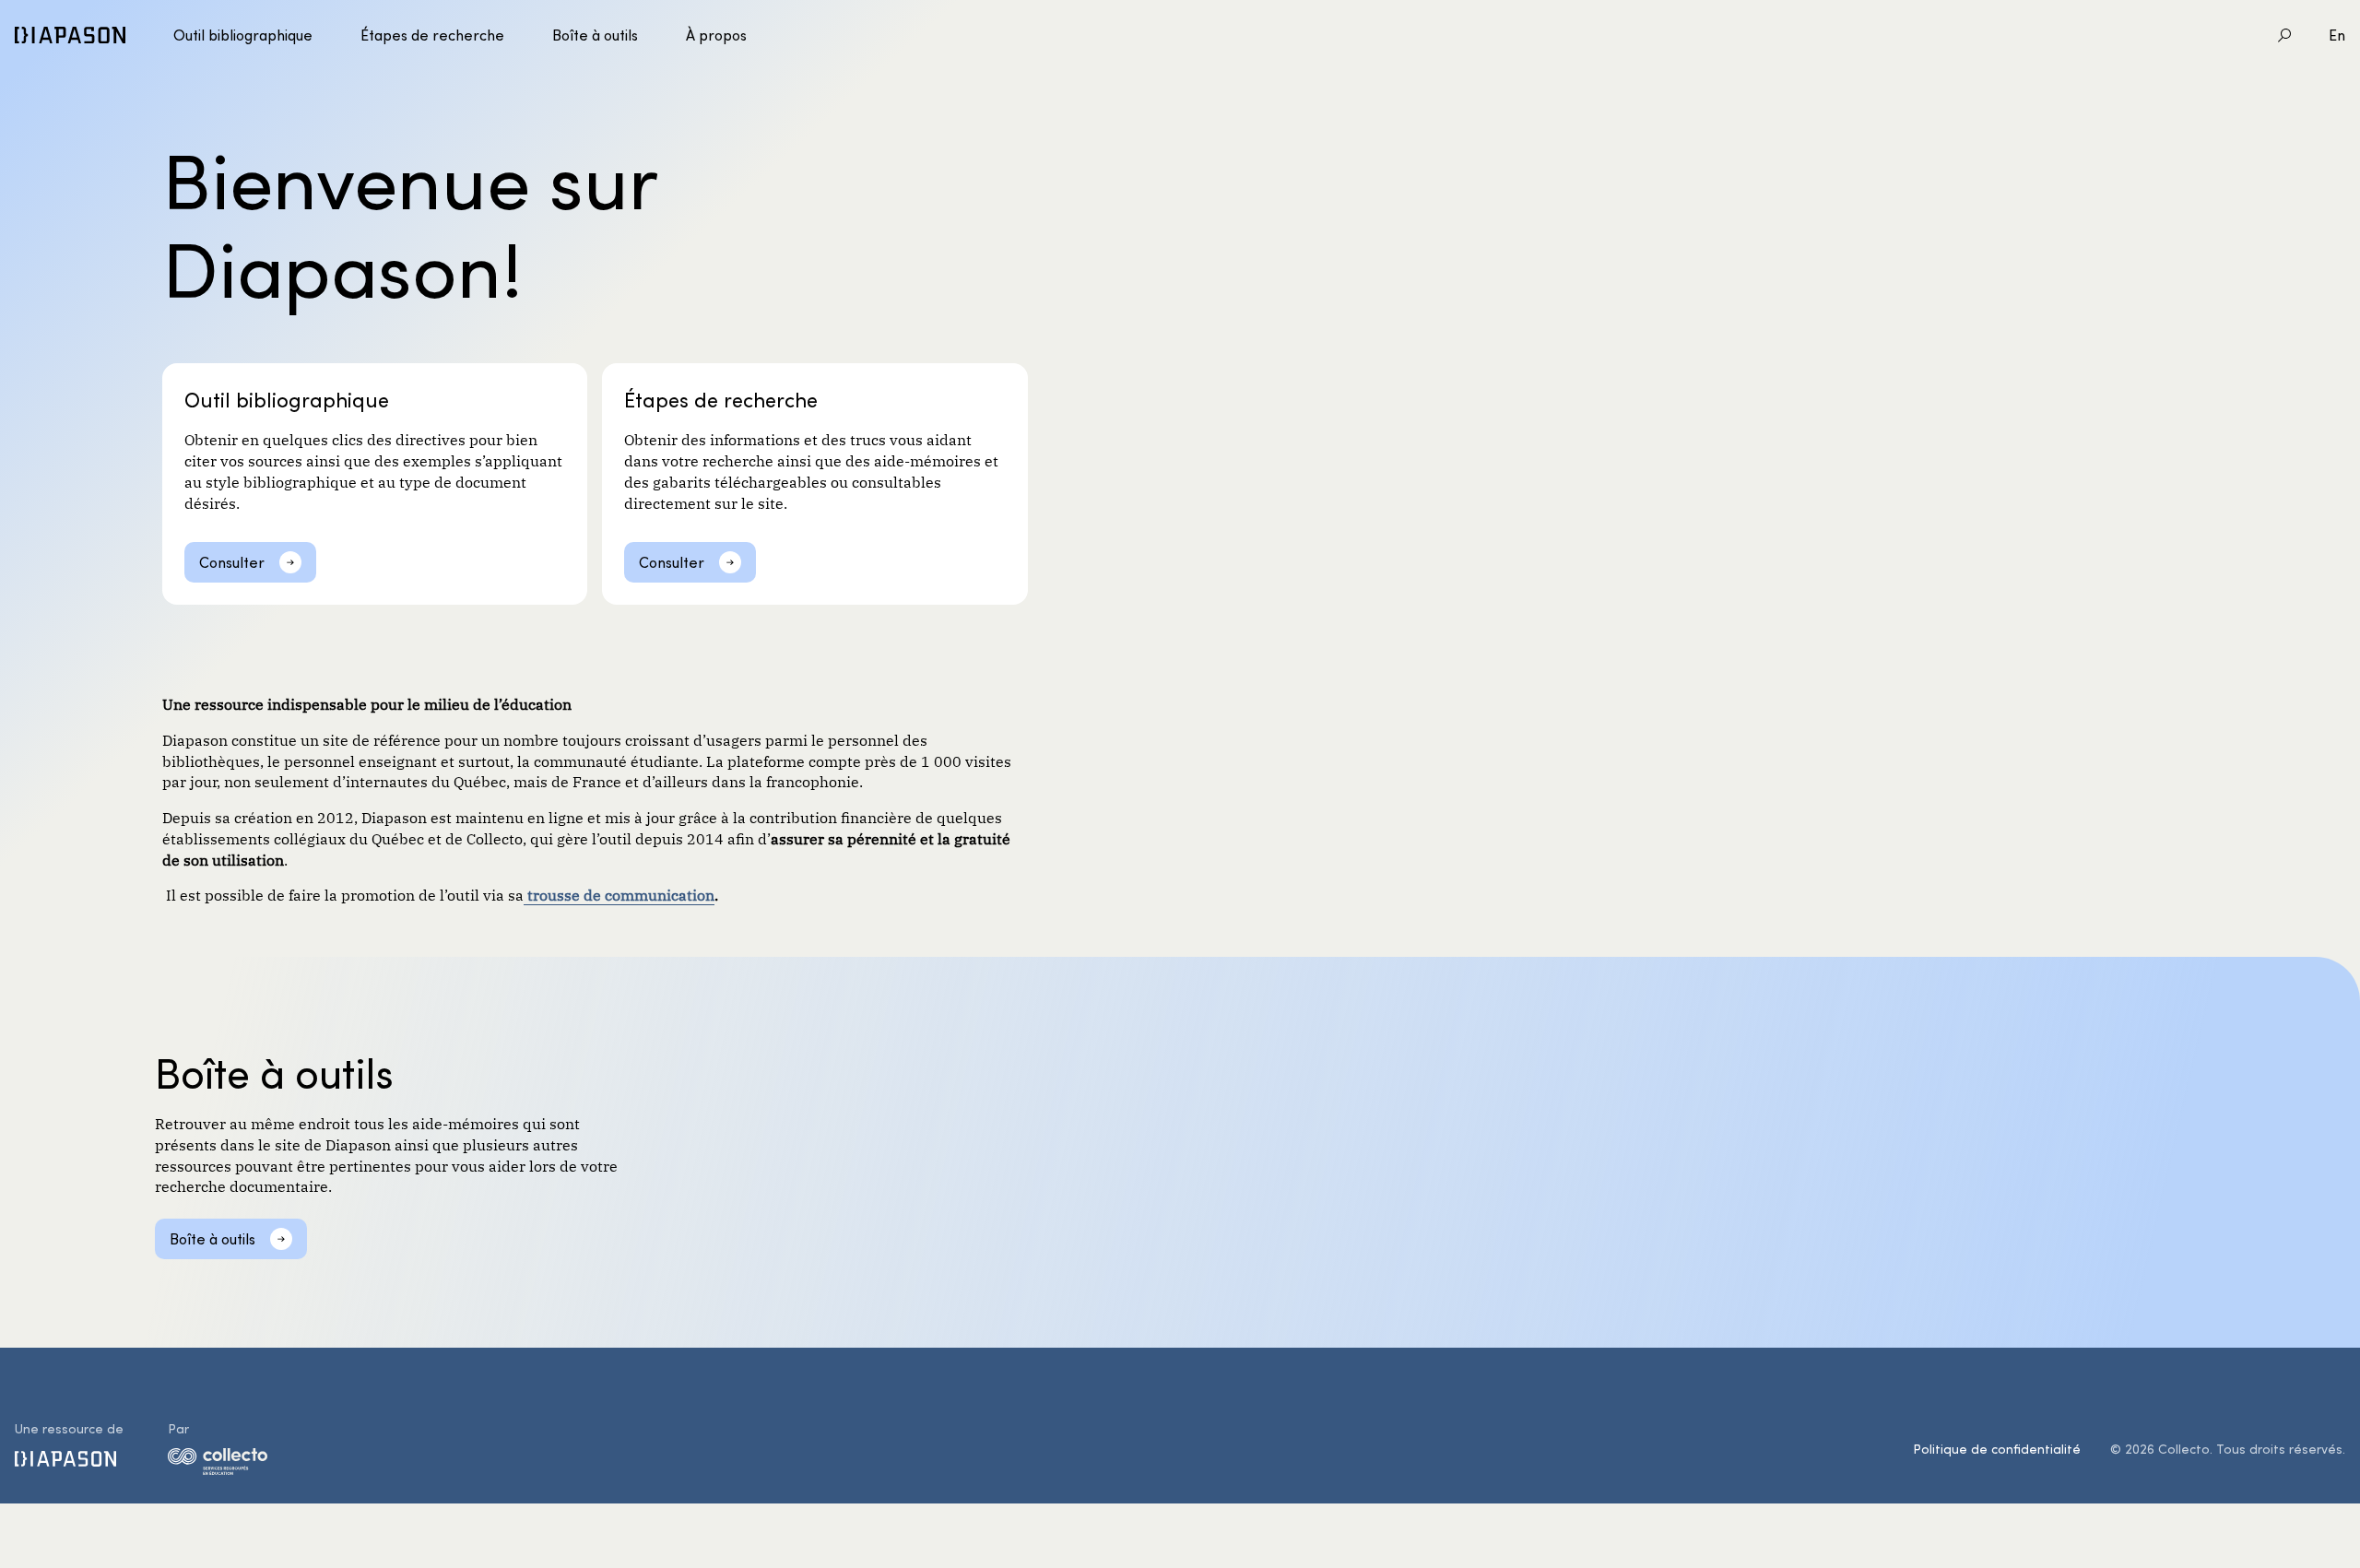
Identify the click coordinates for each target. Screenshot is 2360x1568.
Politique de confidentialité (1997, 1449)
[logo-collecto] (218, 1465)
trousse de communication (619, 894)
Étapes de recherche (432, 35)
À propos (716, 35)
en (2337, 35)
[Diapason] (70, 35)
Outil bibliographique (243, 35)
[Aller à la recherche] (2284, 35)
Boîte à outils (595, 35)
